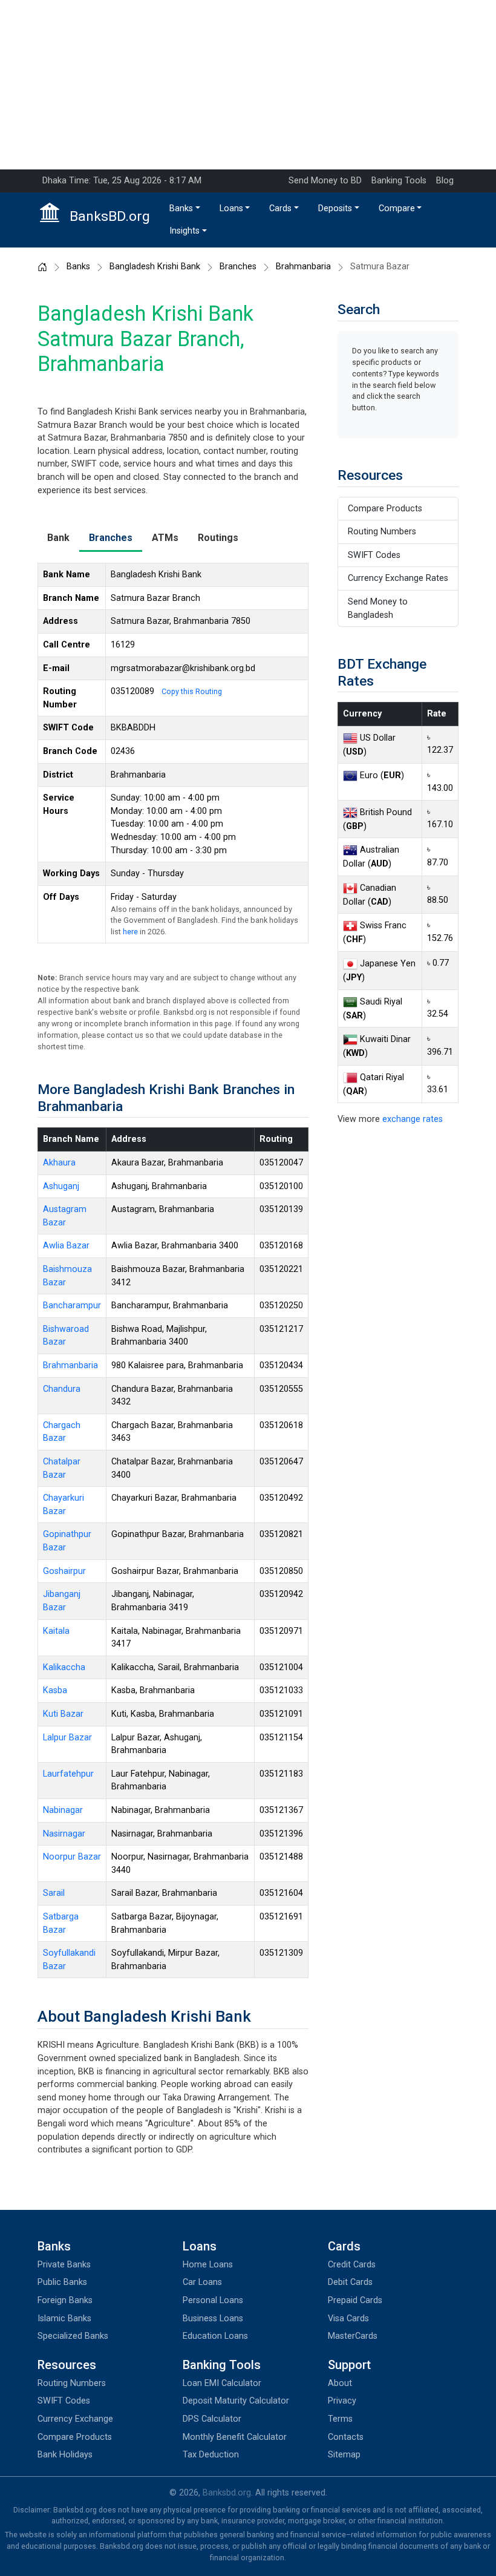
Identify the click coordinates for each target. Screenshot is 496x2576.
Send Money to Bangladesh (378, 608)
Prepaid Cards (355, 2300)
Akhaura (59, 1163)
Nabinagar (63, 1810)
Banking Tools (399, 181)
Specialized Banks (73, 2336)
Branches (238, 267)
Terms (340, 2419)
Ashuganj (61, 1186)
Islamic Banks (64, 2319)
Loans (231, 208)
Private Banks (64, 2265)
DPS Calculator (212, 2419)
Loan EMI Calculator (222, 2383)
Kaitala (56, 1631)
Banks (181, 208)
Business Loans (213, 2319)
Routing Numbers (382, 532)
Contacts (346, 2437)
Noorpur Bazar (72, 1857)
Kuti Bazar (63, 1714)
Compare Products (385, 509)
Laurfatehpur (68, 1774)
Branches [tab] (111, 538)
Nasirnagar (64, 1834)
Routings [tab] (218, 538)
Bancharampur (72, 1306)
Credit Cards (352, 2265)
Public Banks (62, 2282)
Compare (397, 208)
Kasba (55, 1690)
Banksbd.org (227, 2493)
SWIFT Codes (374, 555)
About (340, 2383)
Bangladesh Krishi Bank (155, 267)
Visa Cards (348, 2319)
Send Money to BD (325, 181)
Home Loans (208, 2265)
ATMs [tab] (165, 538)
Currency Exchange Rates (398, 578)
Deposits (335, 208)
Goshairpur (64, 1571)
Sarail (54, 1893)
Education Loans (215, 2336)
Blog (445, 181)
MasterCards (353, 2336)
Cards (280, 208)
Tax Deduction (211, 2455)
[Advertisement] (248, 85)
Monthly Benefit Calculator (235, 2437)
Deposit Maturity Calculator (236, 2401)
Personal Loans (213, 2300)
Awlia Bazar (66, 1246)
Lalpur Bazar (67, 1738)
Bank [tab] (58, 538)
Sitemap (344, 2455)
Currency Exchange (75, 2419)
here (130, 932)
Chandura (62, 1389)
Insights (184, 231)
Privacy (342, 2401)
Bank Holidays (65, 2455)
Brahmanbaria (303, 267)
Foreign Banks (65, 2300)
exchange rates (413, 1119)
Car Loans (202, 2282)
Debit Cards (350, 2282)
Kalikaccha (64, 1667)
